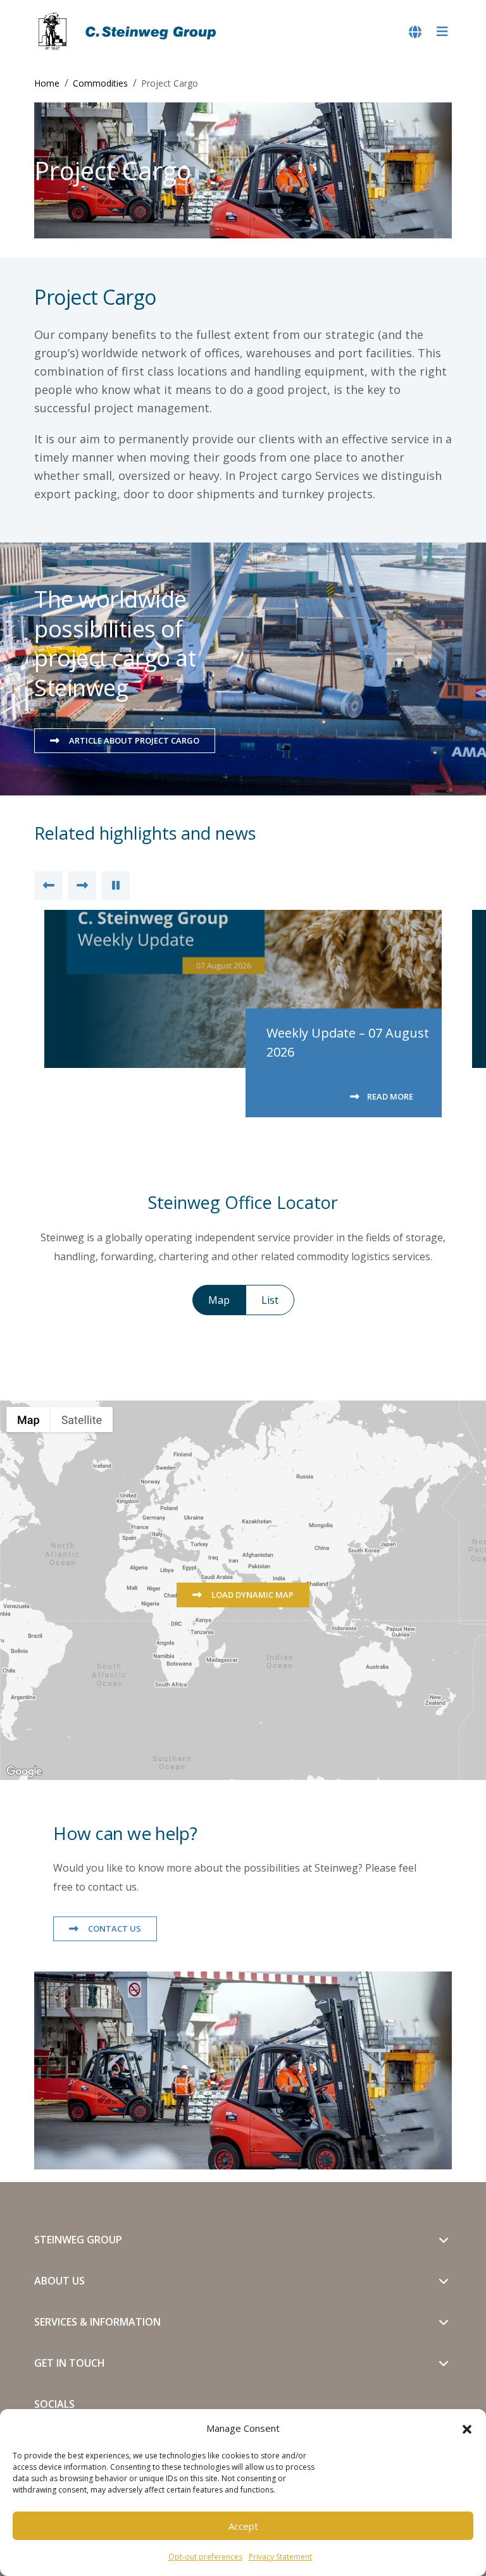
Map (219, 1300)
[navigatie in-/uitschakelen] (442, 32)
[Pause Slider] (115, 886)
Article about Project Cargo (133, 740)
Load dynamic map (252, 1595)
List (270, 1300)
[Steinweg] (129, 32)
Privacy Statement (280, 2557)
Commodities (100, 83)
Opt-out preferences (205, 2557)
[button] (467, 2428)
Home (47, 83)
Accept (243, 2526)
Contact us (114, 1929)
